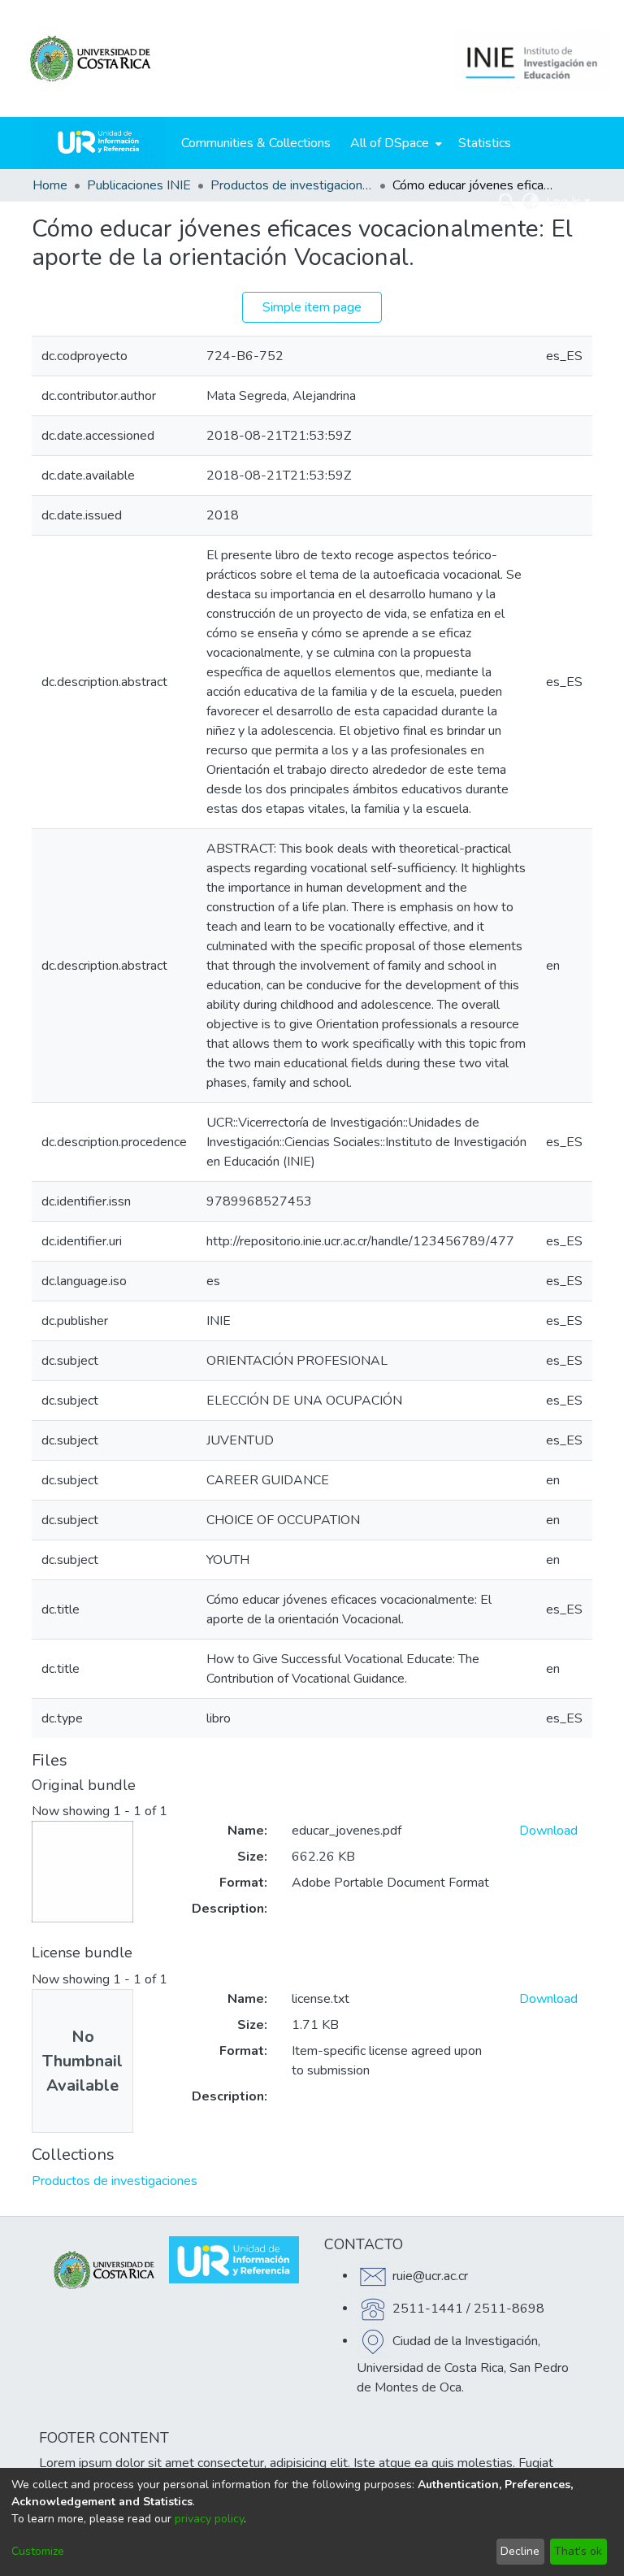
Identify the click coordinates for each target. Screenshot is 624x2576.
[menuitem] (394, 143)
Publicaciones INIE (139, 185)
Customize (38, 2551)
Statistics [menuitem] (485, 143)
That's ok (578, 2551)
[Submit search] (507, 202)
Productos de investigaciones (292, 185)
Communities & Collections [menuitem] (256, 143)
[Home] (98, 143)
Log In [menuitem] (563, 202)
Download (548, 1831)
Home (50, 185)
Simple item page (312, 307)
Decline (520, 2551)
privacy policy (209, 2519)
